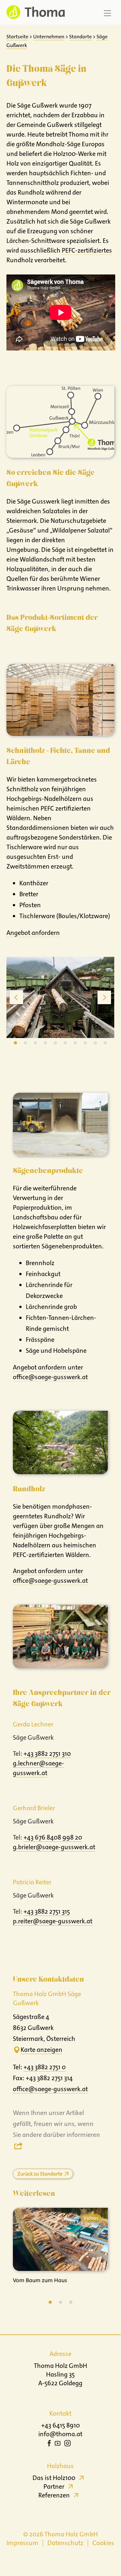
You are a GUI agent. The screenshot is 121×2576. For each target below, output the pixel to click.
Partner (54, 2486)
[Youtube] (58, 2444)
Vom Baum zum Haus (40, 2280)
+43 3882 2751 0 (45, 2067)
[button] (50, 2302)
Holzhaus (60, 2466)
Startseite (17, 37)
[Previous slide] (16, 997)
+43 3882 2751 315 (47, 1911)
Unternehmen (49, 37)
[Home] (34, 12)
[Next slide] (104, 997)
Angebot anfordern (33, 933)
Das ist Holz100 (54, 2478)
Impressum (22, 2543)
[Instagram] (68, 2444)
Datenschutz (65, 2543)
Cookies (103, 2543)
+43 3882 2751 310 (47, 1754)
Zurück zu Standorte (40, 2174)
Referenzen (54, 2495)
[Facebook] (49, 2444)
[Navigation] (107, 13)
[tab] (15, 1043)
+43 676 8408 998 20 (53, 1837)
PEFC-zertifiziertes (87, 250)
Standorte (80, 37)
